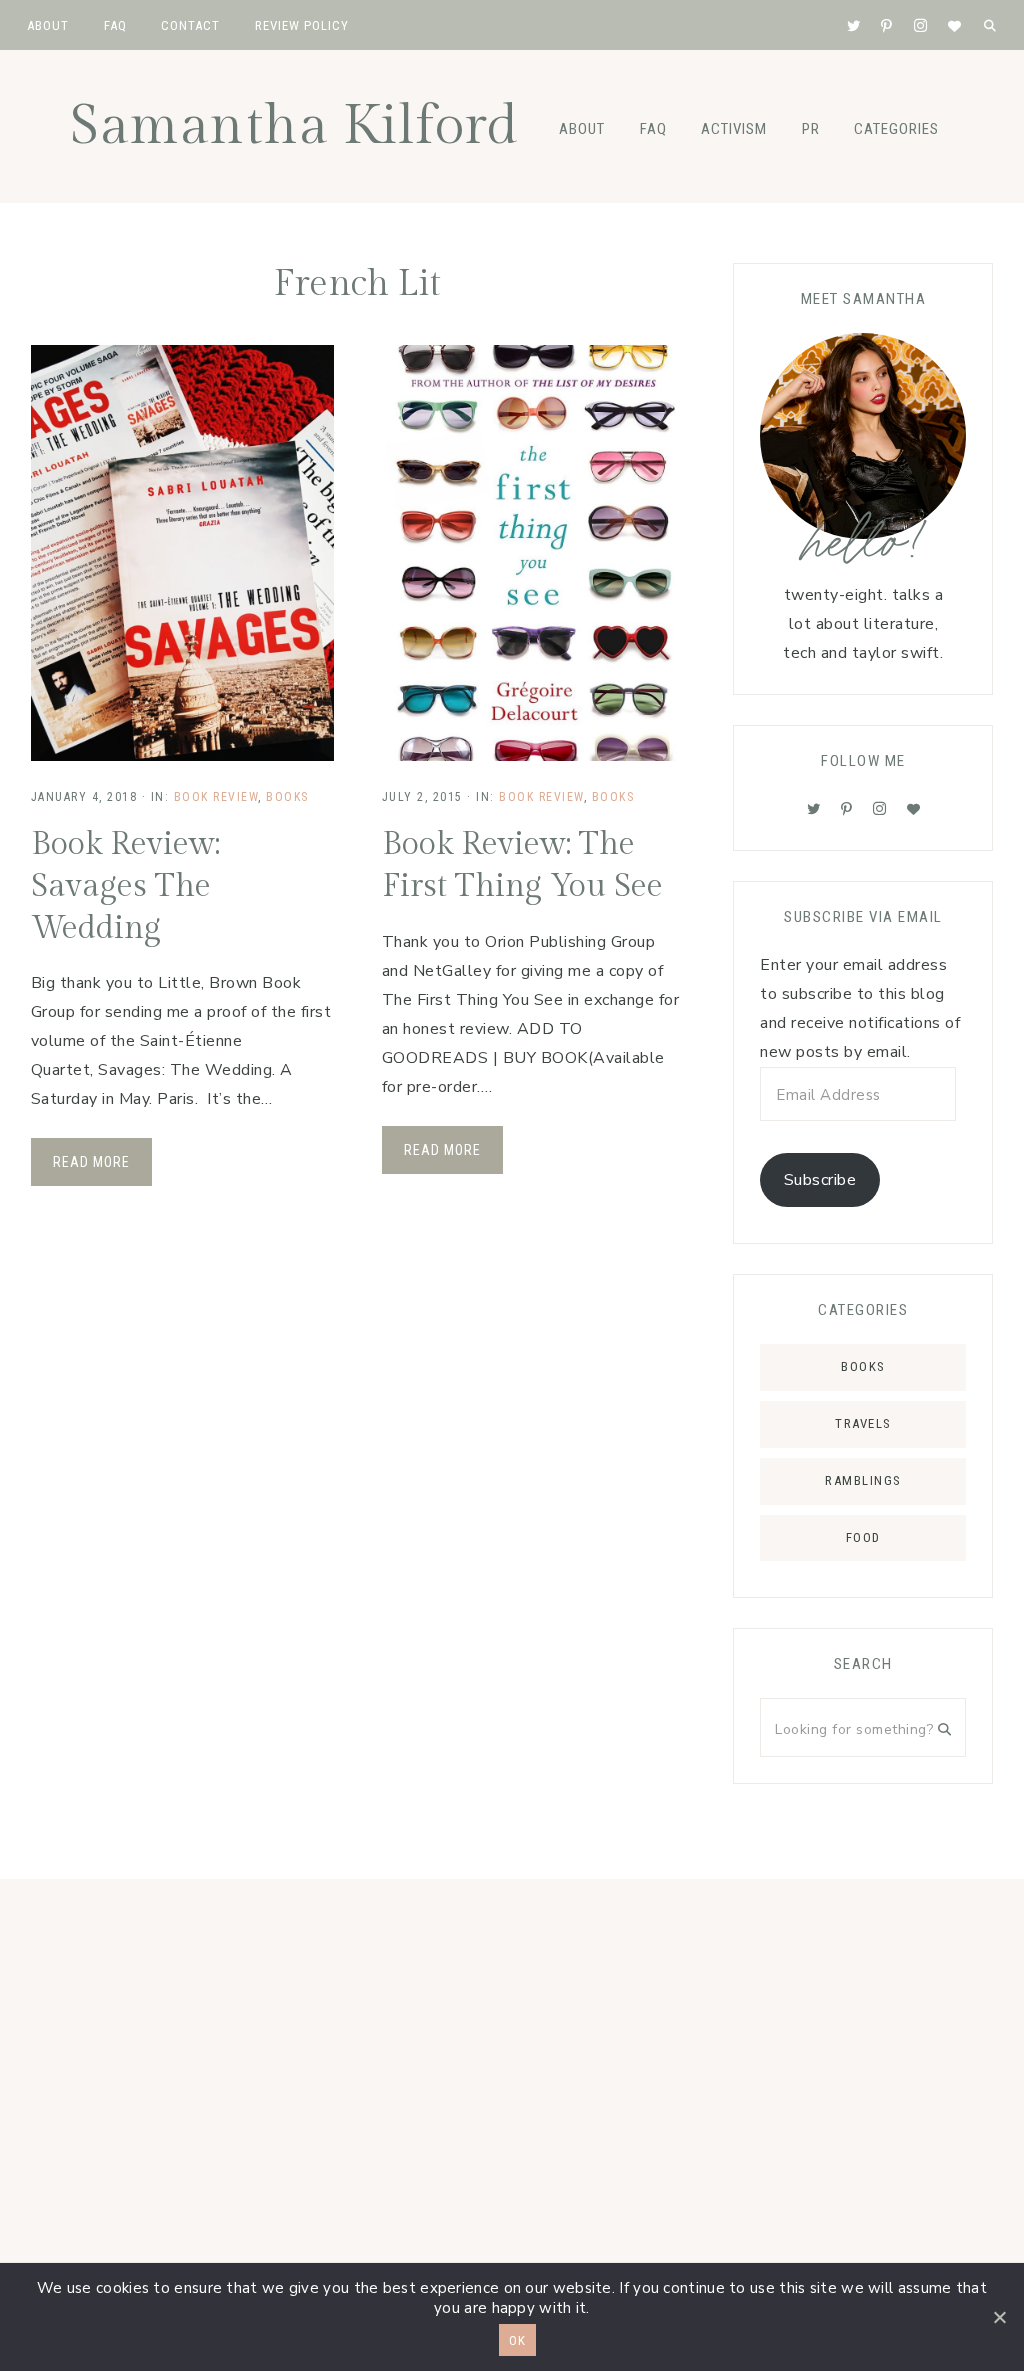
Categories (896, 129)
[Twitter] (814, 809)
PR (811, 129)
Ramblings (863, 1480)
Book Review (216, 797)
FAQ (653, 129)
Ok (517, 2340)
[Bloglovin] (914, 809)
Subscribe (820, 1180)
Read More (91, 1162)
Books (287, 797)
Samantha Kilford (294, 126)
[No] (999, 2317)
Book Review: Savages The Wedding (125, 885)
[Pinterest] (847, 809)
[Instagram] (880, 809)
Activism (734, 129)
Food (863, 1537)
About (582, 129)
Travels (863, 1423)
